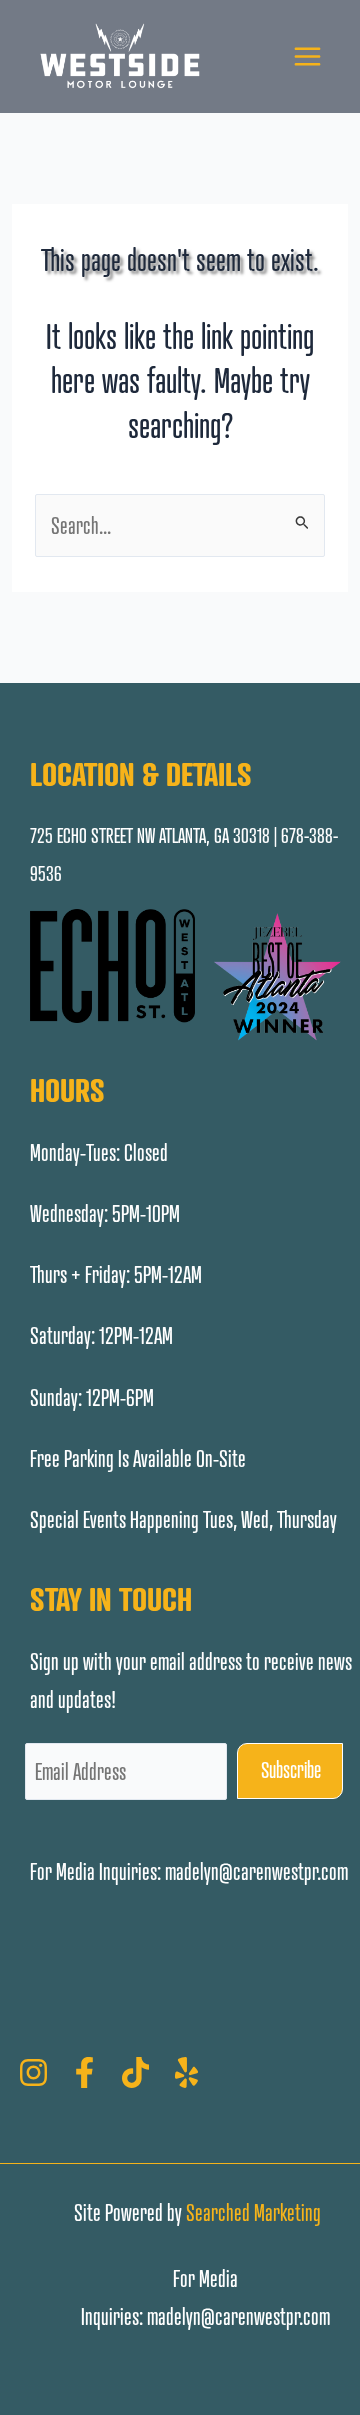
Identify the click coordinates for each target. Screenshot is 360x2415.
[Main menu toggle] (307, 56)
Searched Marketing (253, 2212)
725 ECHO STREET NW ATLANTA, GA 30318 (150, 836)
